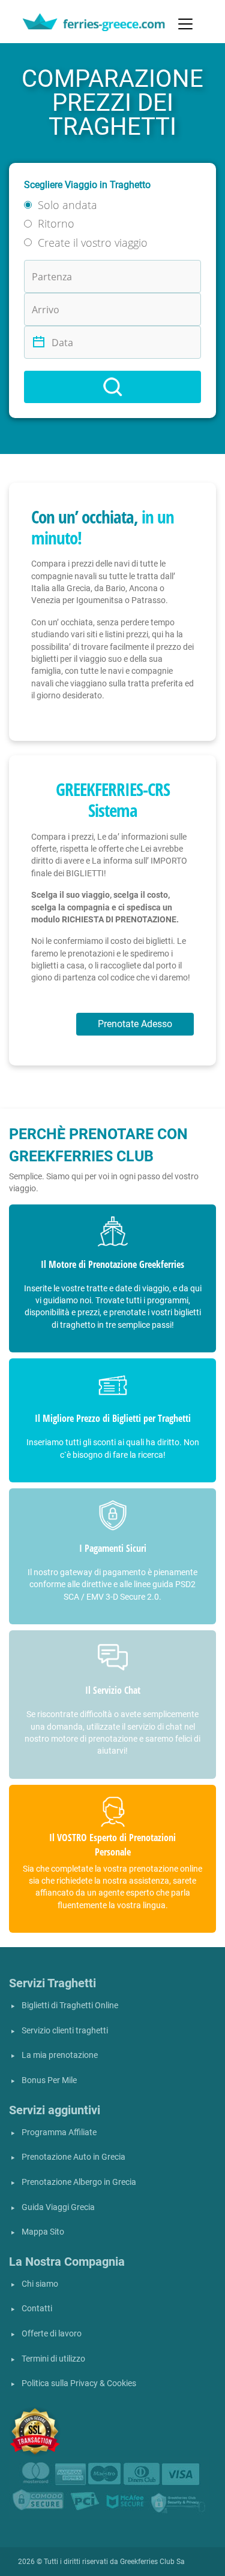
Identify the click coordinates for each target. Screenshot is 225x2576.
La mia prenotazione (60, 2055)
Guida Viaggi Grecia (58, 2207)
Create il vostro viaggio (93, 243)
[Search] (112, 387)
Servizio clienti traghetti (65, 2031)
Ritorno (56, 223)
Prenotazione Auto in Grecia (73, 2157)
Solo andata (67, 205)
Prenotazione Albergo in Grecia (79, 2182)
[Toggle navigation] (185, 24)
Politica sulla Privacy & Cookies (79, 2383)
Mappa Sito (43, 2232)
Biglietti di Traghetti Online (70, 2006)
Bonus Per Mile (49, 2080)
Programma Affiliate (59, 2132)
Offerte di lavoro (52, 2334)
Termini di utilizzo (53, 2359)
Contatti (37, 2309)
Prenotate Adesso (135, 1024)
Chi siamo (40, 2284)
